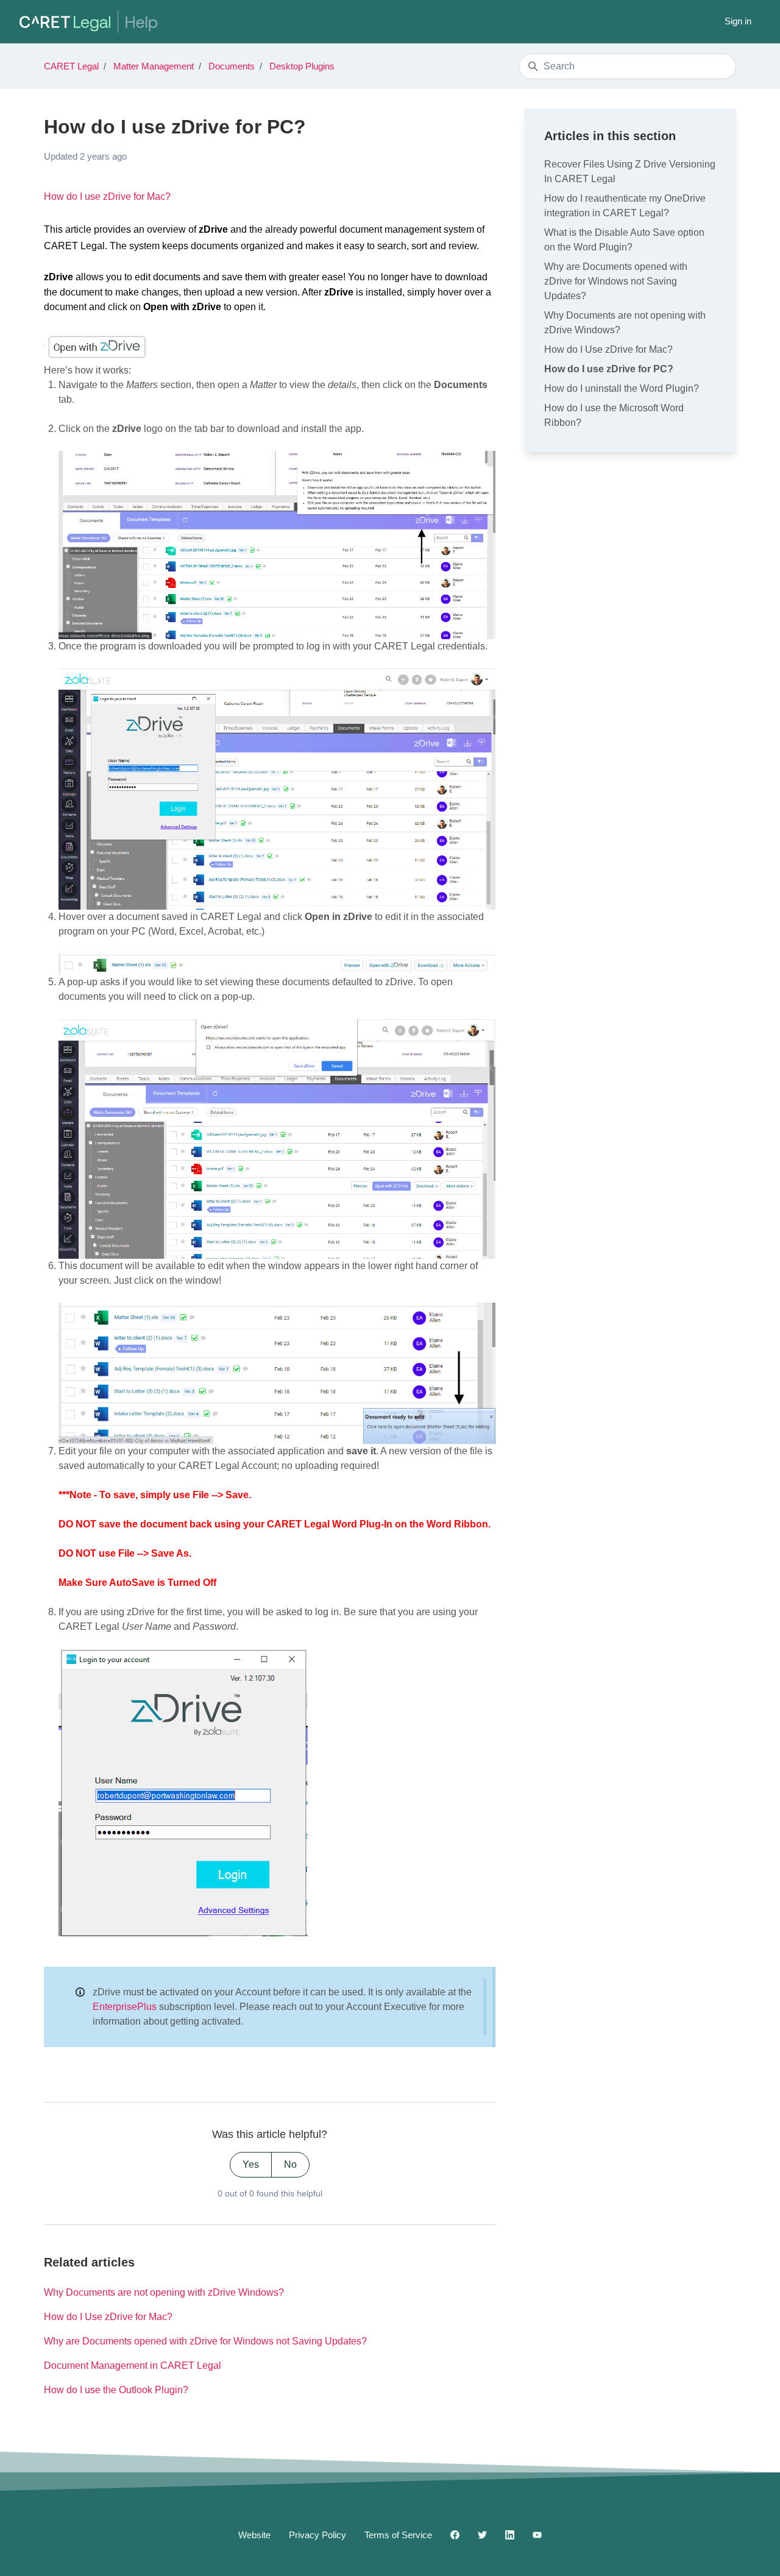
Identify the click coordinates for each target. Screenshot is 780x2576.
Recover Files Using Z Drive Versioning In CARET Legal (630, 172)
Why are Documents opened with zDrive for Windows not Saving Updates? (205, 2341)
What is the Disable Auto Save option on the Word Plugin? (624, 240)
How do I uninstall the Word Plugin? (622, 388)
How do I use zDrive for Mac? (107, 196)
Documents (232, 66)
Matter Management (154, 66)
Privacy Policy (317, 2535)
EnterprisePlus (125, 2007)
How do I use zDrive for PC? (609, 369)
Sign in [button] (738, 21)
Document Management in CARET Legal (133, 2365)
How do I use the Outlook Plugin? (116, 2390)
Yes (251, 2164)
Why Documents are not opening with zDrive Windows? (164, 2292)
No (290, 2164)
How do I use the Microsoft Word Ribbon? (614, 415)
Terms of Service (398, 2535)
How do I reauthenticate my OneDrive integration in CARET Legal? (625, 206)
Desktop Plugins (302, 66)
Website (254, 2535)
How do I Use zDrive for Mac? (108, 2317)
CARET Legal (71, 66)
